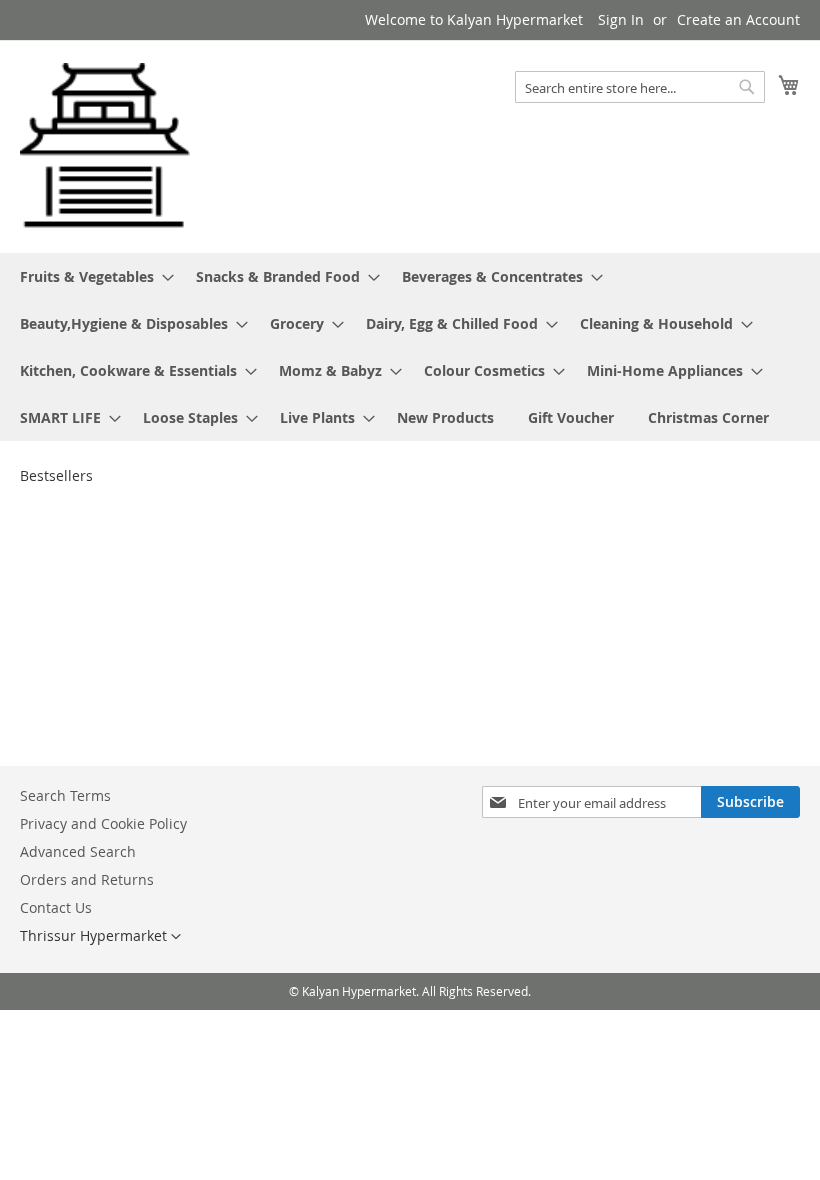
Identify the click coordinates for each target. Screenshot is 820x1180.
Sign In (621, 19)
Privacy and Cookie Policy (103, 823)
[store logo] (105, 145)
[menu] (410, 347)
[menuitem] (91, 276)
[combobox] (640, 87)
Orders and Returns (87, 879)
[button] (100, 937)
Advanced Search (78, 851)
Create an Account (738, 19)
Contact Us (56, 907)
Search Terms (65, 795)
